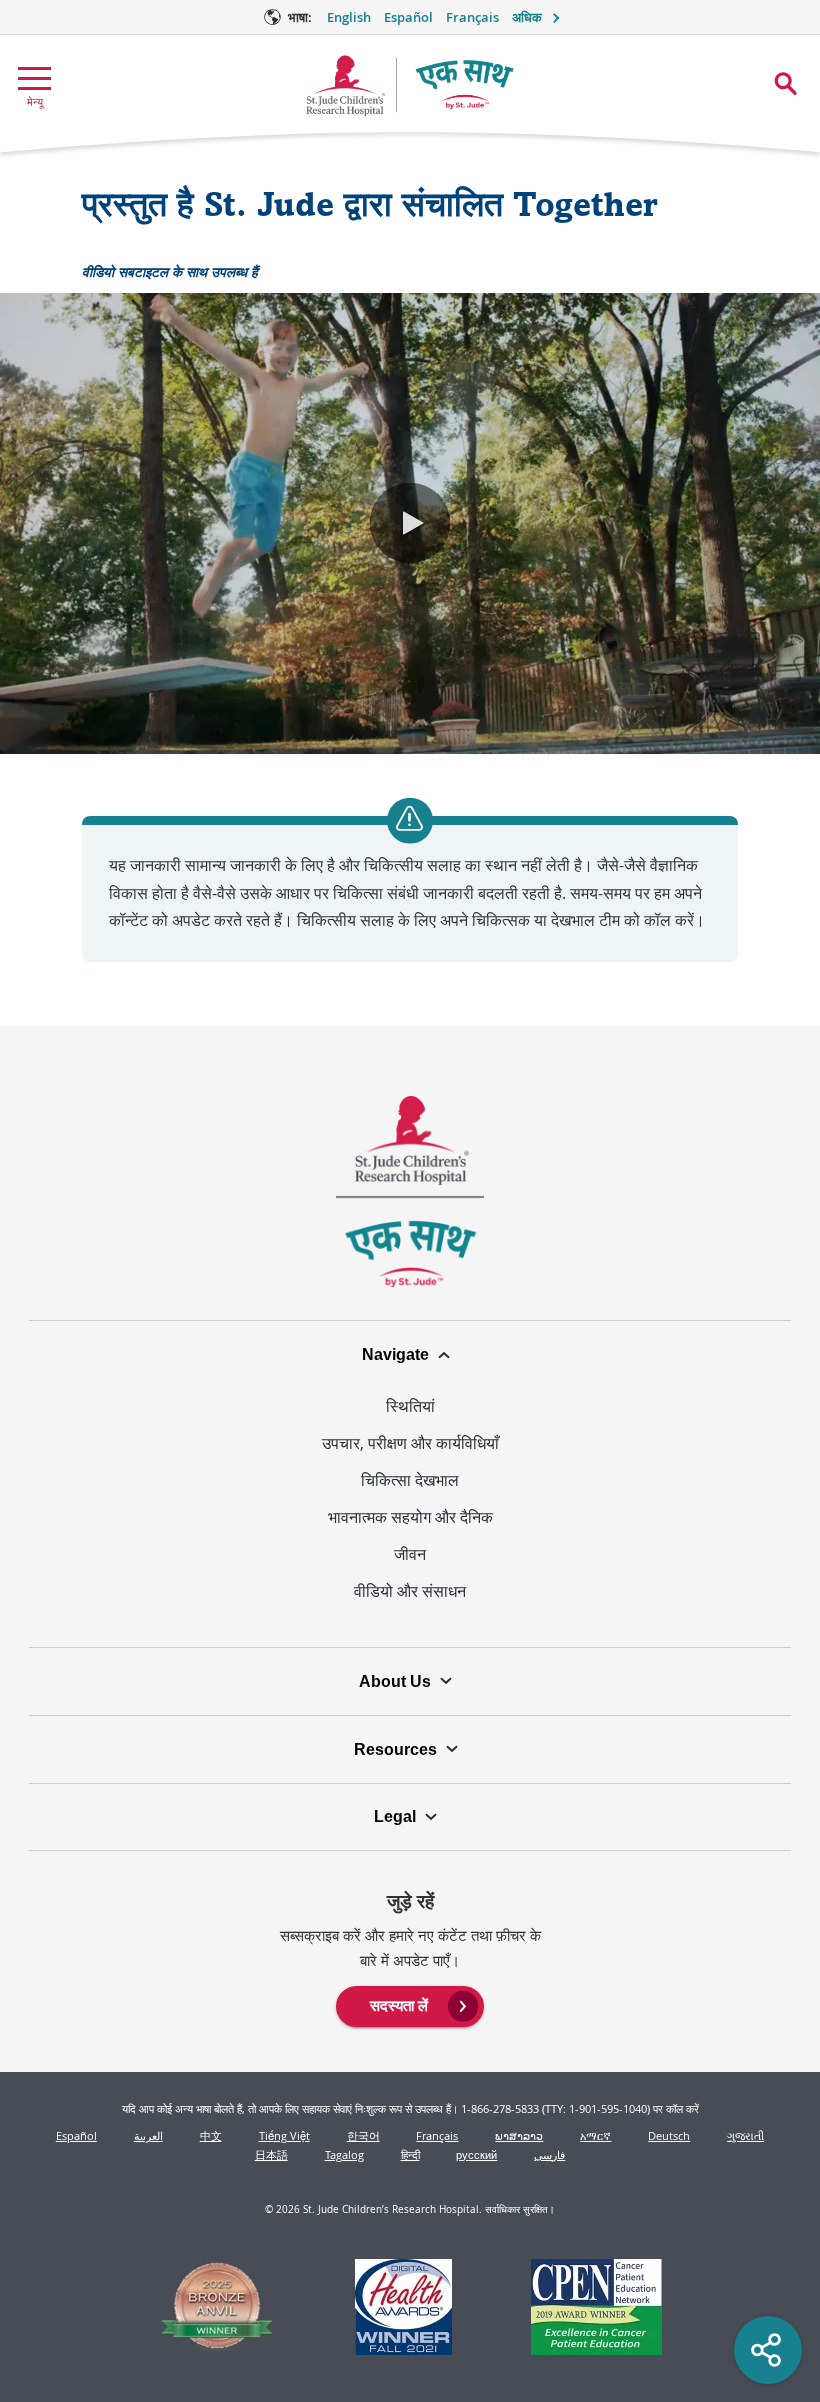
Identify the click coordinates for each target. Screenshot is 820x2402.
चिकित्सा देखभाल (410, 1480)
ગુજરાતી (745, 2135)
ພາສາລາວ (519, 2135)
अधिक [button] (527, 17)
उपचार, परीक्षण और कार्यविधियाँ (410, 1443)
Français (472, 17)
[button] (410, 523)
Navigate (395, 1354)
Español (408, 17)
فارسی (549, 2154)
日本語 (271, 2154)
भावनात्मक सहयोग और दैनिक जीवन (410, 1535)
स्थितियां (410, 1406)
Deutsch (669, 2135)
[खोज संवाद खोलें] (785, 83)
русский (476, 2154)
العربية (148, 2135)
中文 (211, 2135)
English (349, 17)
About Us (395, 1681)
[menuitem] (410, 2004)
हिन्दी (410, 2154)
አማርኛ (595, 2135)
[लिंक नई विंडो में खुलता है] (217, 2310)
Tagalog (344, 2154)
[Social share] (768, 2350)
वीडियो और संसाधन (410, 1591)
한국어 (363, 2135)
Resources (395, 1749)
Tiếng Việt (284, 2135)
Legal (395, 1816)
